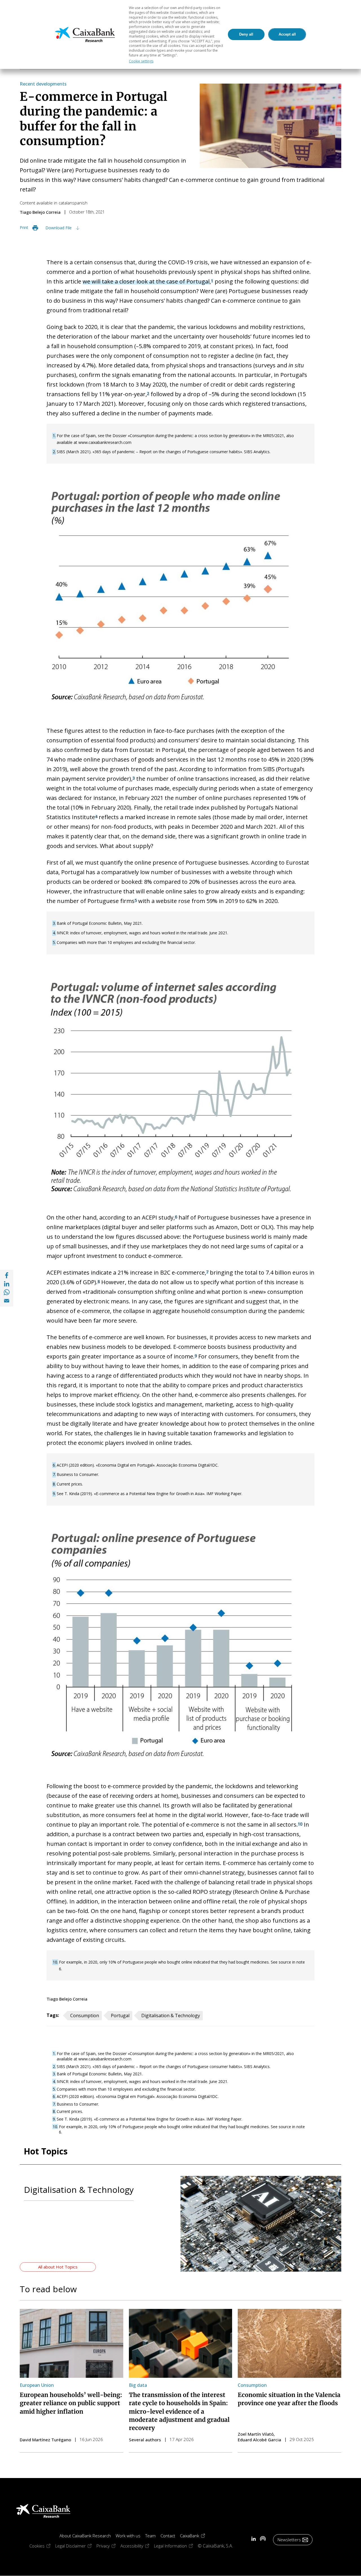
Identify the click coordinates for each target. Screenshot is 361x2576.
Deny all (246, 34)
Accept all (287, 34)
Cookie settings (141, 61)
